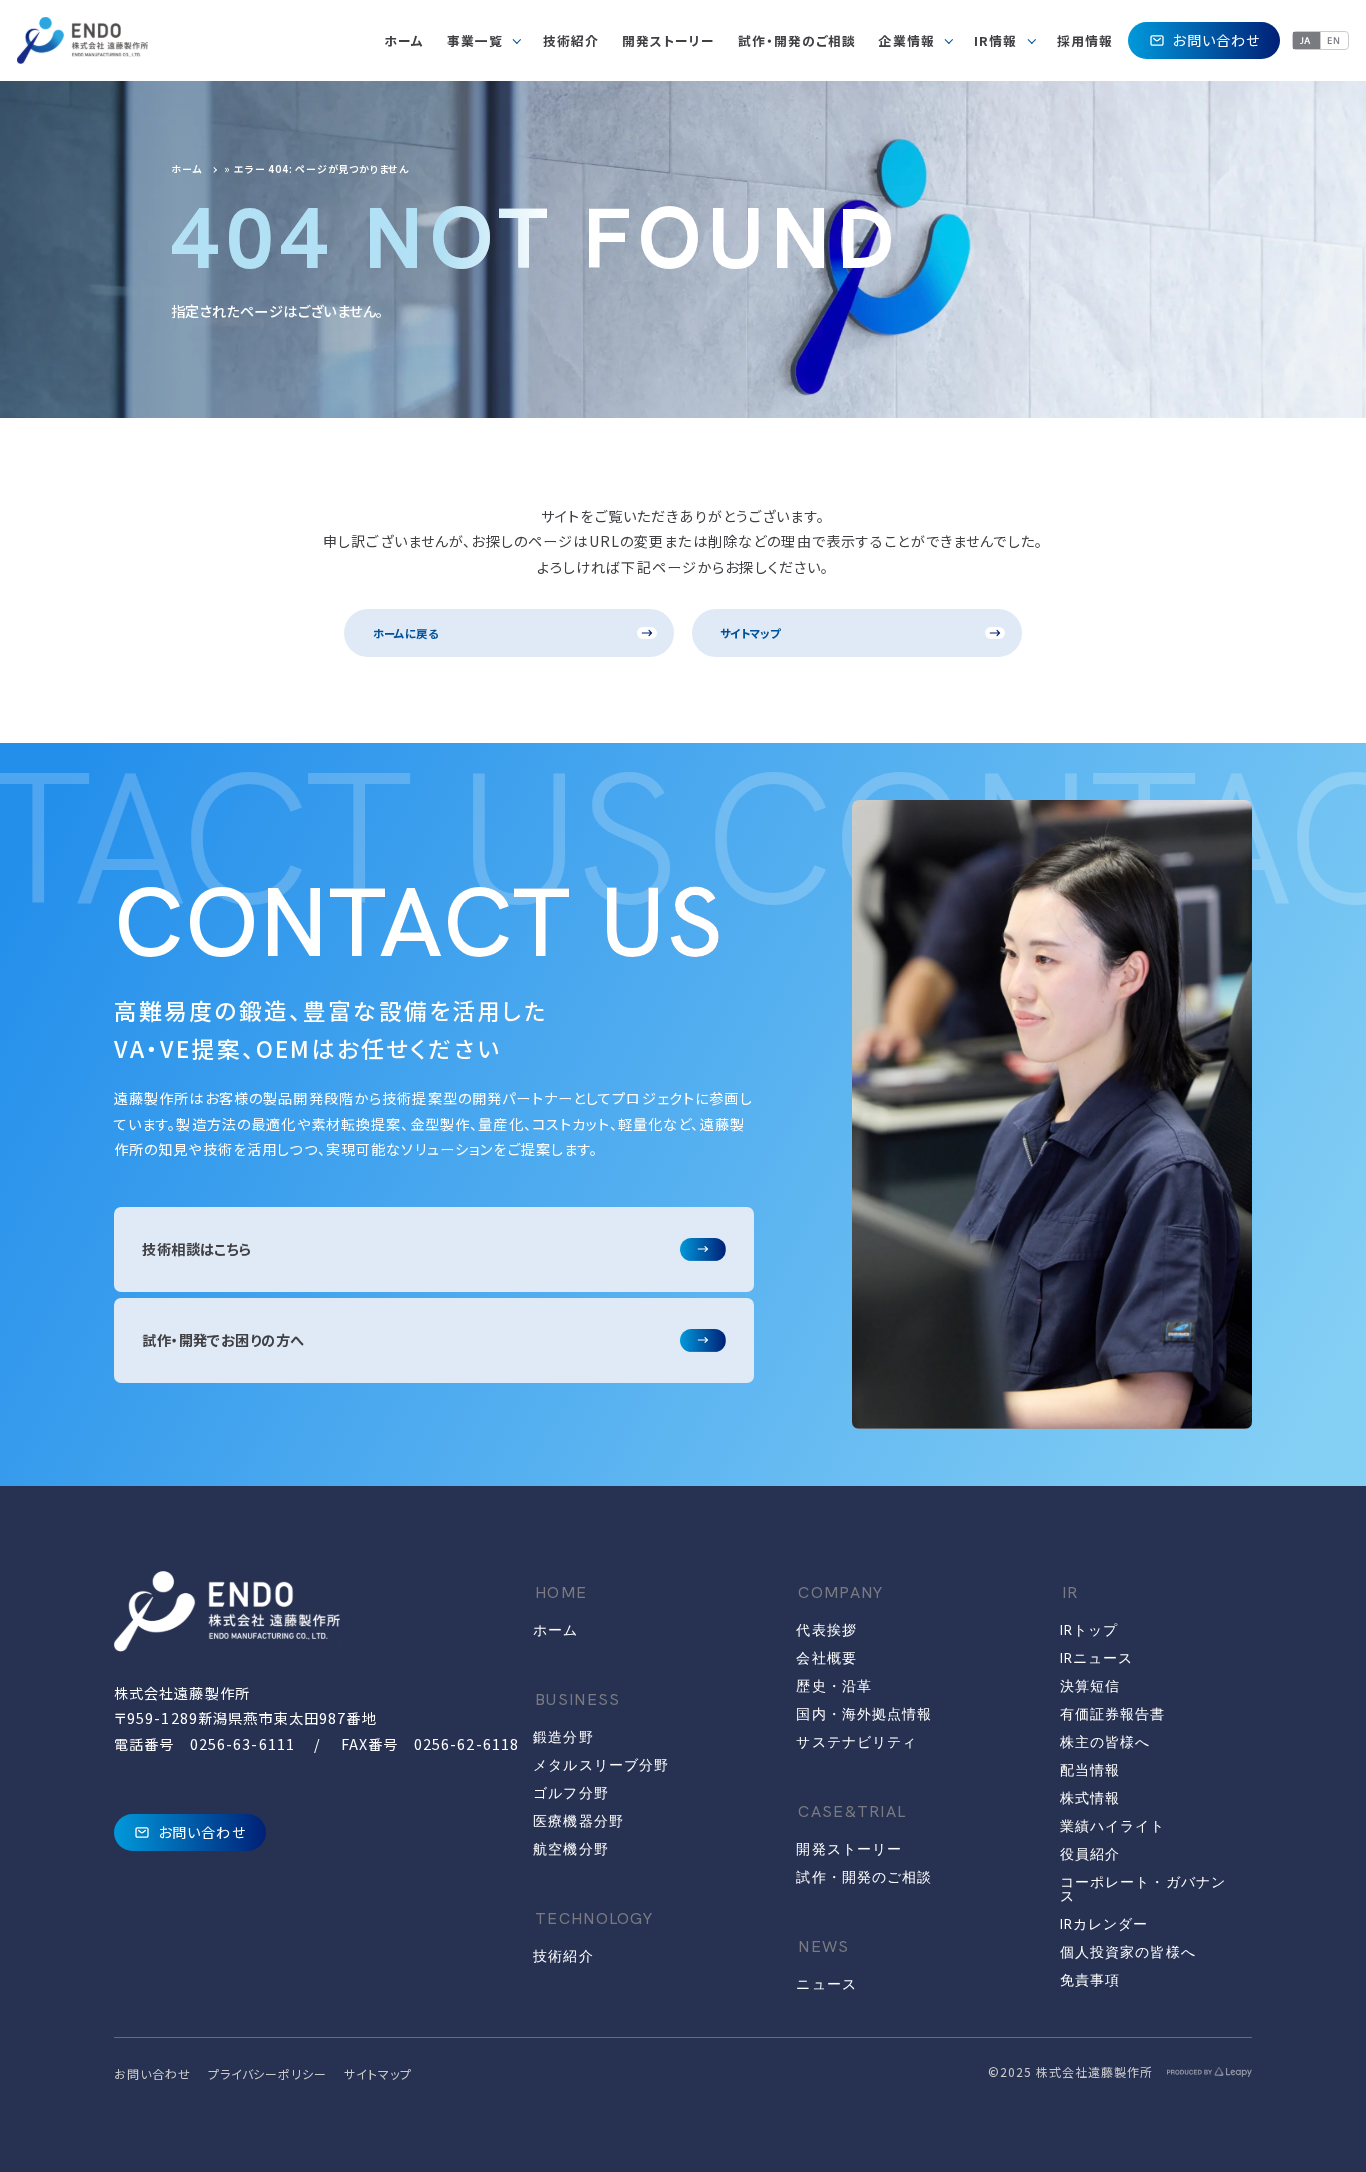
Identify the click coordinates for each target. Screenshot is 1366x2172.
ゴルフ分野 (571, 1793)
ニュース (826, 1984)
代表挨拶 (826, 1630)
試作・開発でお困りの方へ (223, 1340)
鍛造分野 (563, 1737)
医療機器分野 (578, 1821)
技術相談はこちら (196, 1249)
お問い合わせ (1216, 40)
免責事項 (1090, 1980)
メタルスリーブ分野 (601, 1765)
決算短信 (1090, 1686)
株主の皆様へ (1105, 1742)
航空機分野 (571, 1849)
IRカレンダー (1104, 1924)
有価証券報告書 (1113, 1714)
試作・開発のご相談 (864, 1877)
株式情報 (1090, 1798)
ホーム (186, 168)
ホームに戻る (405, 633)
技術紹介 (563, 1956)
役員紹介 (1090, 1854)
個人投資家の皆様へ (1128, 1952)
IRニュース (1097, 1658)
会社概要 (826, 1658)
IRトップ (1089, 1630)
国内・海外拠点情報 (864, 1714)
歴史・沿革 (834, 1686)
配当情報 (1090, 1770)
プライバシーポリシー (268, 2073)
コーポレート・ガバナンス (1143, 1889)
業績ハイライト (1113, 1826)
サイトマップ (750, 633)
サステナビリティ (856, 1742)
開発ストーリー (849, 1849)
